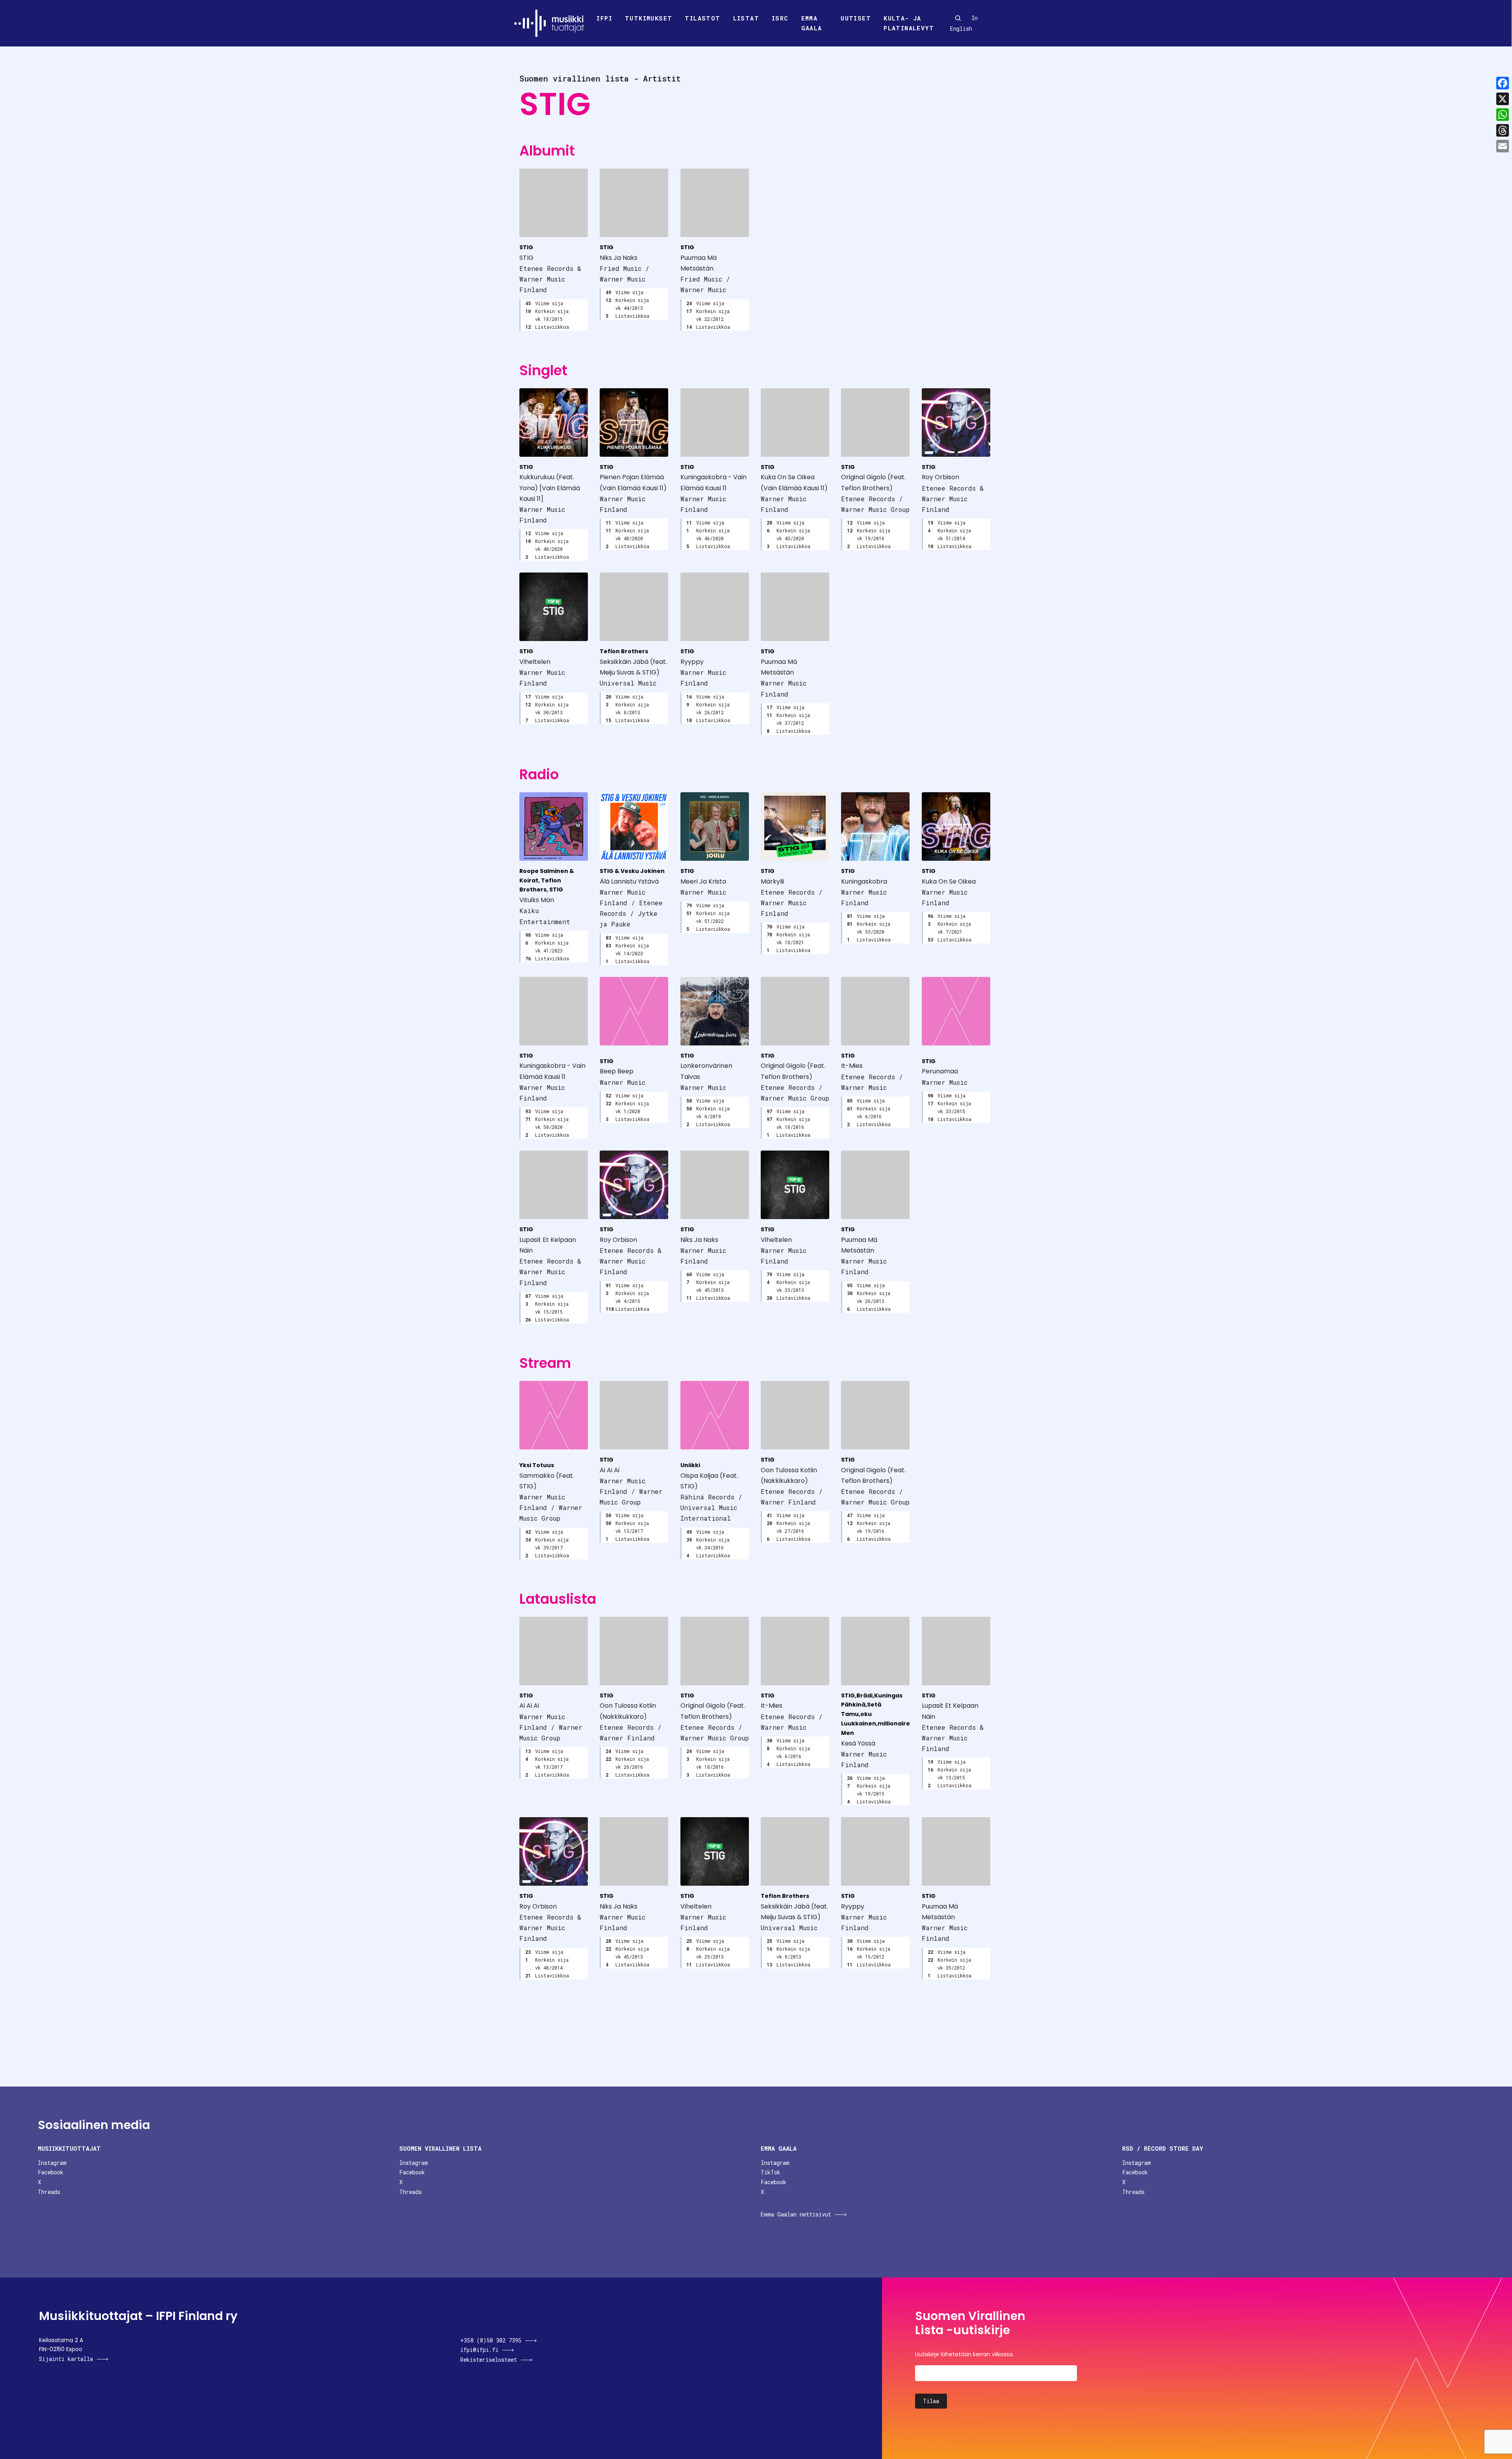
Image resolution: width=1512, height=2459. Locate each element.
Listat (746, 18)
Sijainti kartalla (66, 2359)
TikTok (771, 2172)
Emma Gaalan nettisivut (796, 2214)
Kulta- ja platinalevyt (909, 23)
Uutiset (856, 18)
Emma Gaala (812, 23)
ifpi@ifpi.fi (479, 2350)
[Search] (958, 18)
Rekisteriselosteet (489, 2360)
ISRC (780, 18)
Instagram (52, 2163)
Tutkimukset (649, 18)
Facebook (51, 2172)
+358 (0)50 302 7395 (491, 2340)
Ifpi (604, 18)
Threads (49, 2192)
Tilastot (702, 18)
